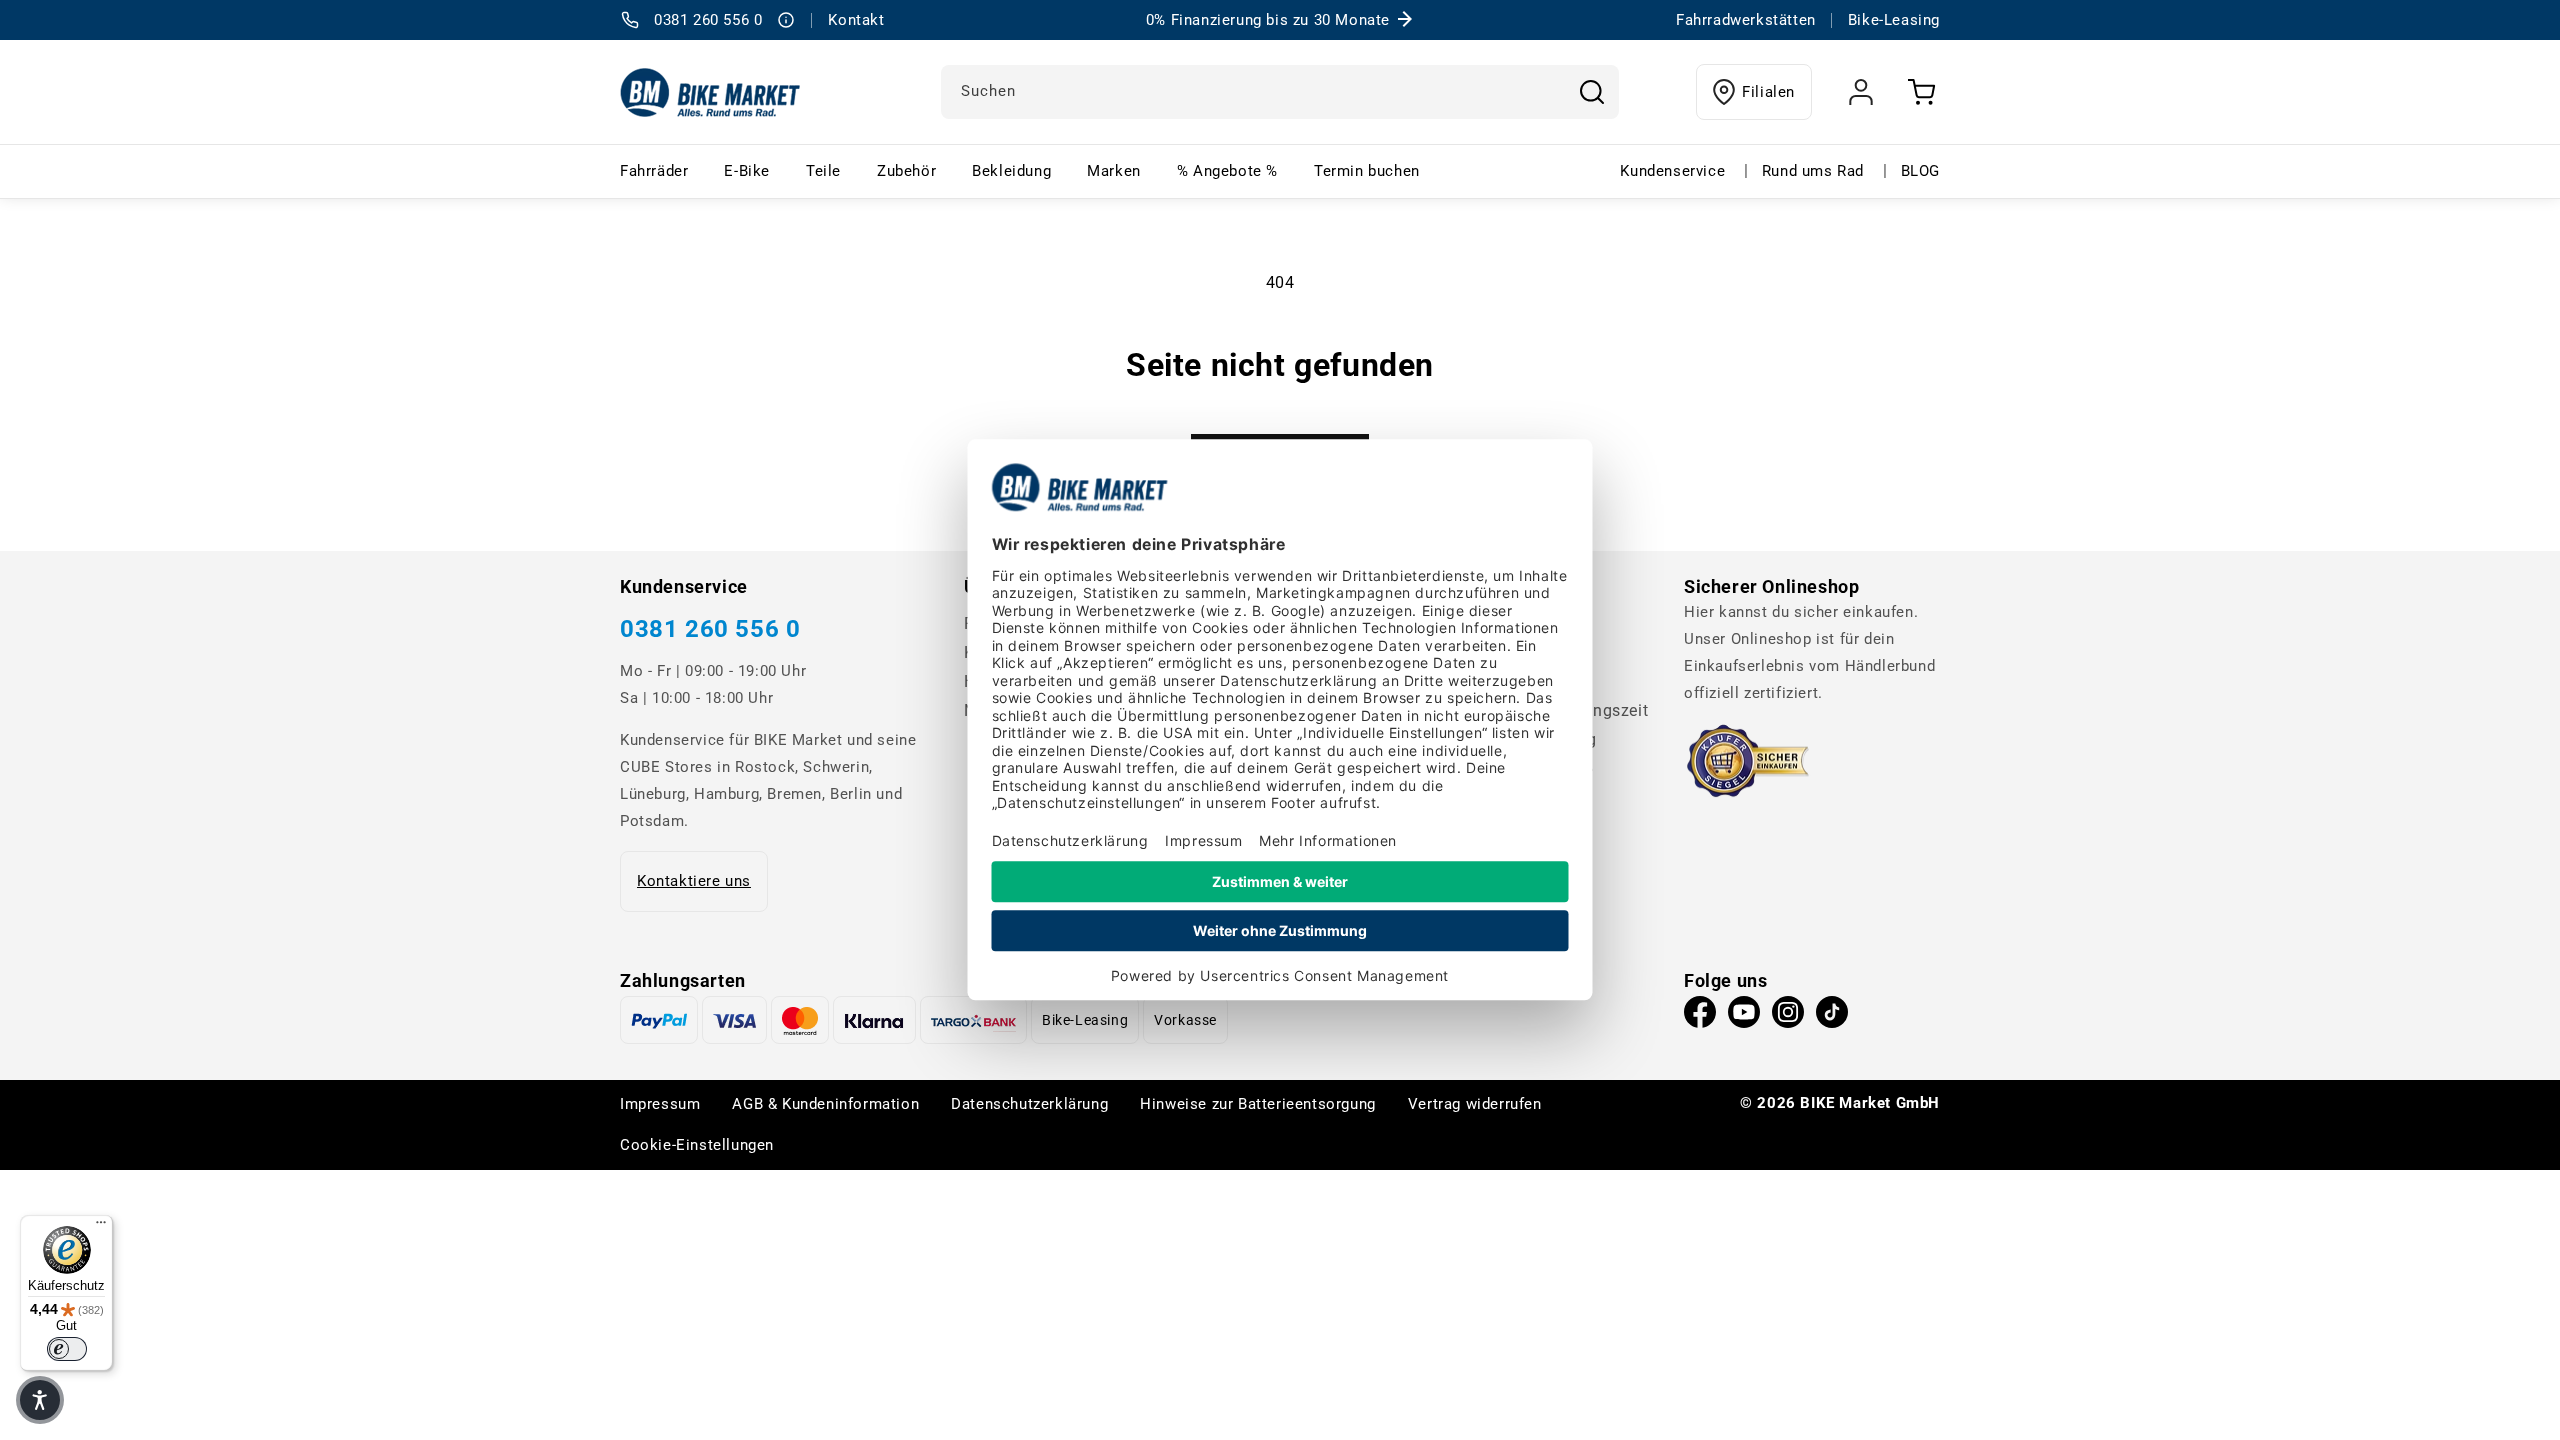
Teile (823, 171)
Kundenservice (1672, 171)
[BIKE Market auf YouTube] (1744, 1017)
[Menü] (101, 1227)
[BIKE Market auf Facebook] (1700, 1017)
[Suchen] (1592, 92)
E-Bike (747, 171)
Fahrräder (654, 171)
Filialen (1768, 92)
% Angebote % (1227, 171)
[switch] (67, 1349)
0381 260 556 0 (710, 629)
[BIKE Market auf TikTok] (1832, 1017)
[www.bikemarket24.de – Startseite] (710, 92)
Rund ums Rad (1813, 171)
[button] (40, 1400)
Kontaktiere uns (694, 881)
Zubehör (906, 171)
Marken (1114, 171)
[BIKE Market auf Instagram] (1788, 1017)
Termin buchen (1367, 171)
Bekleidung (1011, 171)
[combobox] (1280, 92)
